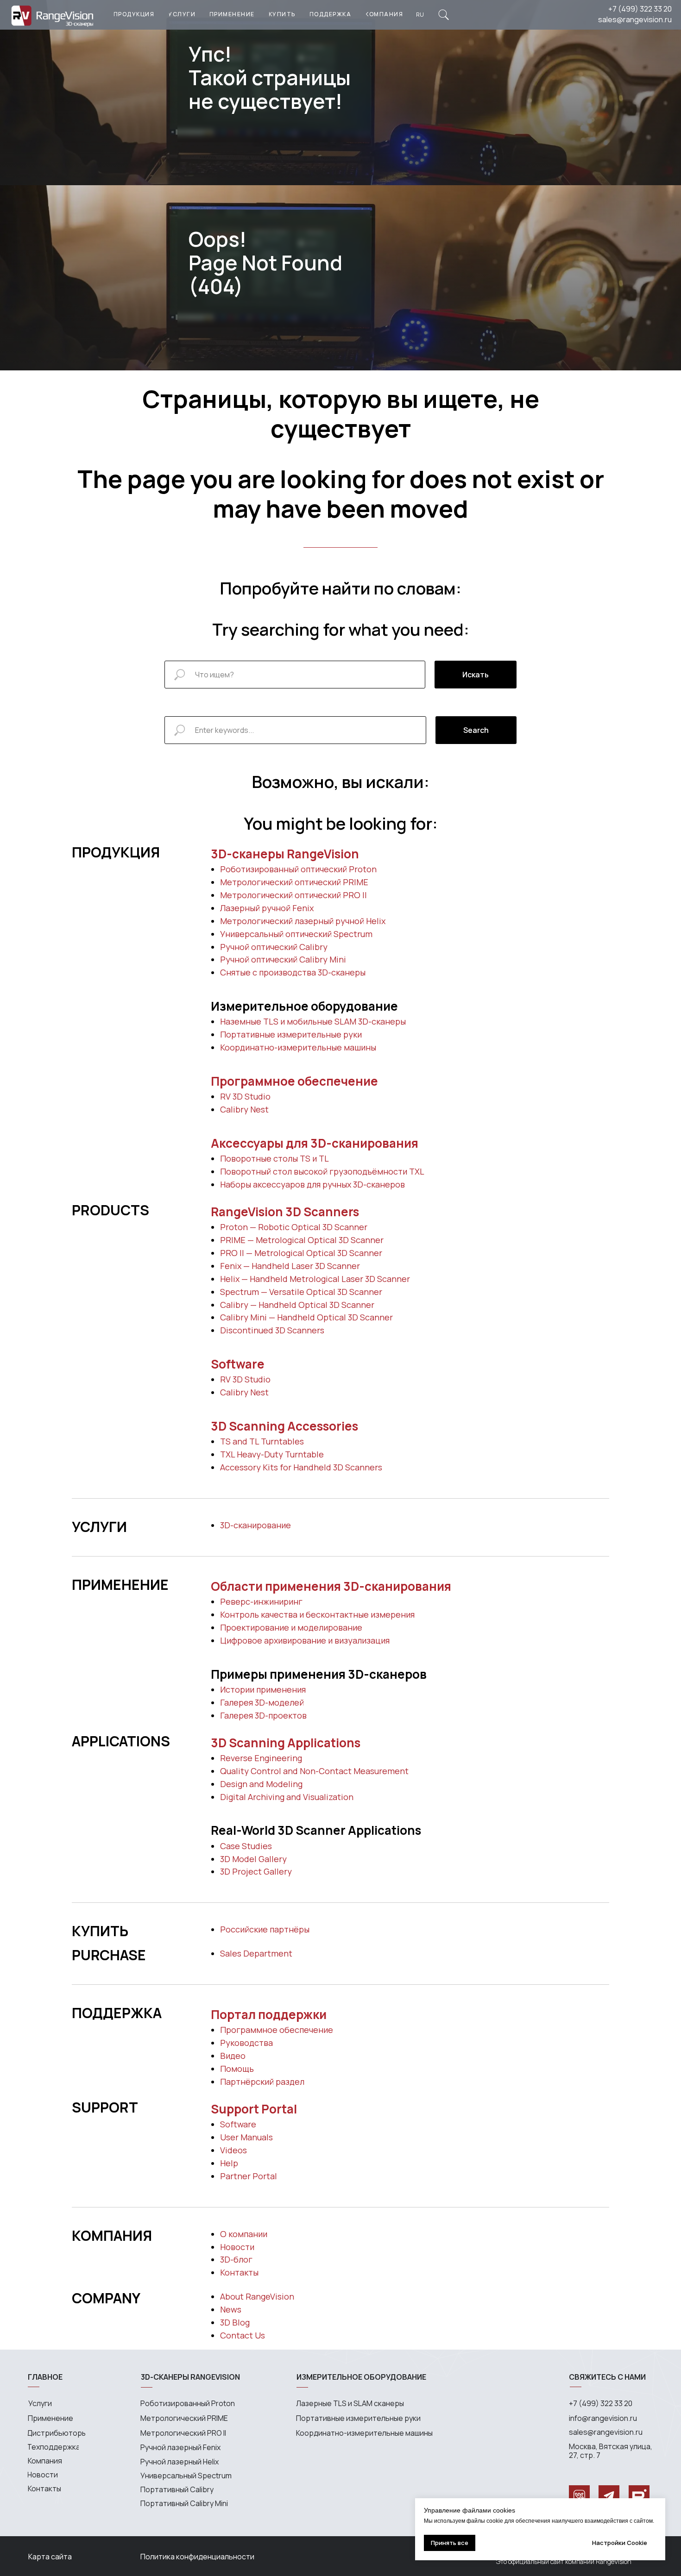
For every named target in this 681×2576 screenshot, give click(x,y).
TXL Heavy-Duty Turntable (272, 1454)
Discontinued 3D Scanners (272, 1330)
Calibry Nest (244, 1109)
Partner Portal (249, 2176)
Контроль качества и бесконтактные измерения (317, 1614)
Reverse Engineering (261, 1758)
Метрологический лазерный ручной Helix (303, 921)
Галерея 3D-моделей (262, 1702)
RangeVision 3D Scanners (285, 1212)
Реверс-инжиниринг (261, 1601)
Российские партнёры (265, 1929)
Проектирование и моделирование (291, 1627)
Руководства (246, 2043)
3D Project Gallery (256, 1871)
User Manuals (246, 2137)
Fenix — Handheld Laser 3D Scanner (290, 1266)
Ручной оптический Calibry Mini (283, 959)
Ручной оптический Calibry (274, 947)
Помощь (237, 2069)
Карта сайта (50, 2557)
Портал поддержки (269, 2014)
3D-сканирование (255, 1525)
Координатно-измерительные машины (298, 1047)
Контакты (239, 2272)
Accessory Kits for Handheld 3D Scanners (301, 1467)
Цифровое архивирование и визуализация (305, 1640)
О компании (244, 2234)
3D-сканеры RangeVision (285, 854)
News (231, 2309)
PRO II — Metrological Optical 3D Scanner (301, 1253)
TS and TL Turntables (262, 1441)
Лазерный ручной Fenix (267, 908)
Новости (237, 2247)
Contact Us (243, 2335)
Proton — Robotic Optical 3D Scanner (294, 1227)
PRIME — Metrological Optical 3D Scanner (302, 1240)
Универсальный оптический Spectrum (296, 934)
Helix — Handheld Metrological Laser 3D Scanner (315, 1279)
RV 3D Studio (245, 1096)
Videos (233, 2150)
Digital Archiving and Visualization (287, 1797)
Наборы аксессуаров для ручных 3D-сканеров (312, 1184)
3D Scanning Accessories (284, 1426)
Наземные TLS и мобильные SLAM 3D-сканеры (313, 1021)
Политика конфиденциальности (197, 2557)
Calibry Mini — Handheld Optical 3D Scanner (306, 1317)
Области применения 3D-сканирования (331, 1586)
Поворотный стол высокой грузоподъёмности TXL (322, 1171)
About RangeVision (257, 2296)
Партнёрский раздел (262, 2082)
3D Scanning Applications (286, 1743)
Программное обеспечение (294, 1081)
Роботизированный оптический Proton (298, 869)
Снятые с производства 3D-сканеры (293, 972)
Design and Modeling (261, 1784)
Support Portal (254, 2109)
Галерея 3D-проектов (263, 1715)
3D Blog (235, 2322)
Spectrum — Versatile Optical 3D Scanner (301, 1292)
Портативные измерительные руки (291, 1034)
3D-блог (236, 2259)
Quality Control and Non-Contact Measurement (314, 1771)
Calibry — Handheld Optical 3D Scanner (297, 1305)
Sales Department (256, 1953)
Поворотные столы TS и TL (274, 1158)
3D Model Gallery (253, 1859)
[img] (444, 15)
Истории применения (263, 1689)
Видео (233, 2056)
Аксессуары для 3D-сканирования (315, 1143)
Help (229, 2163)
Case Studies (246, 1846)
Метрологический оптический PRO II (293, 895)
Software (238, 1364)
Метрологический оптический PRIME (294, 882)
